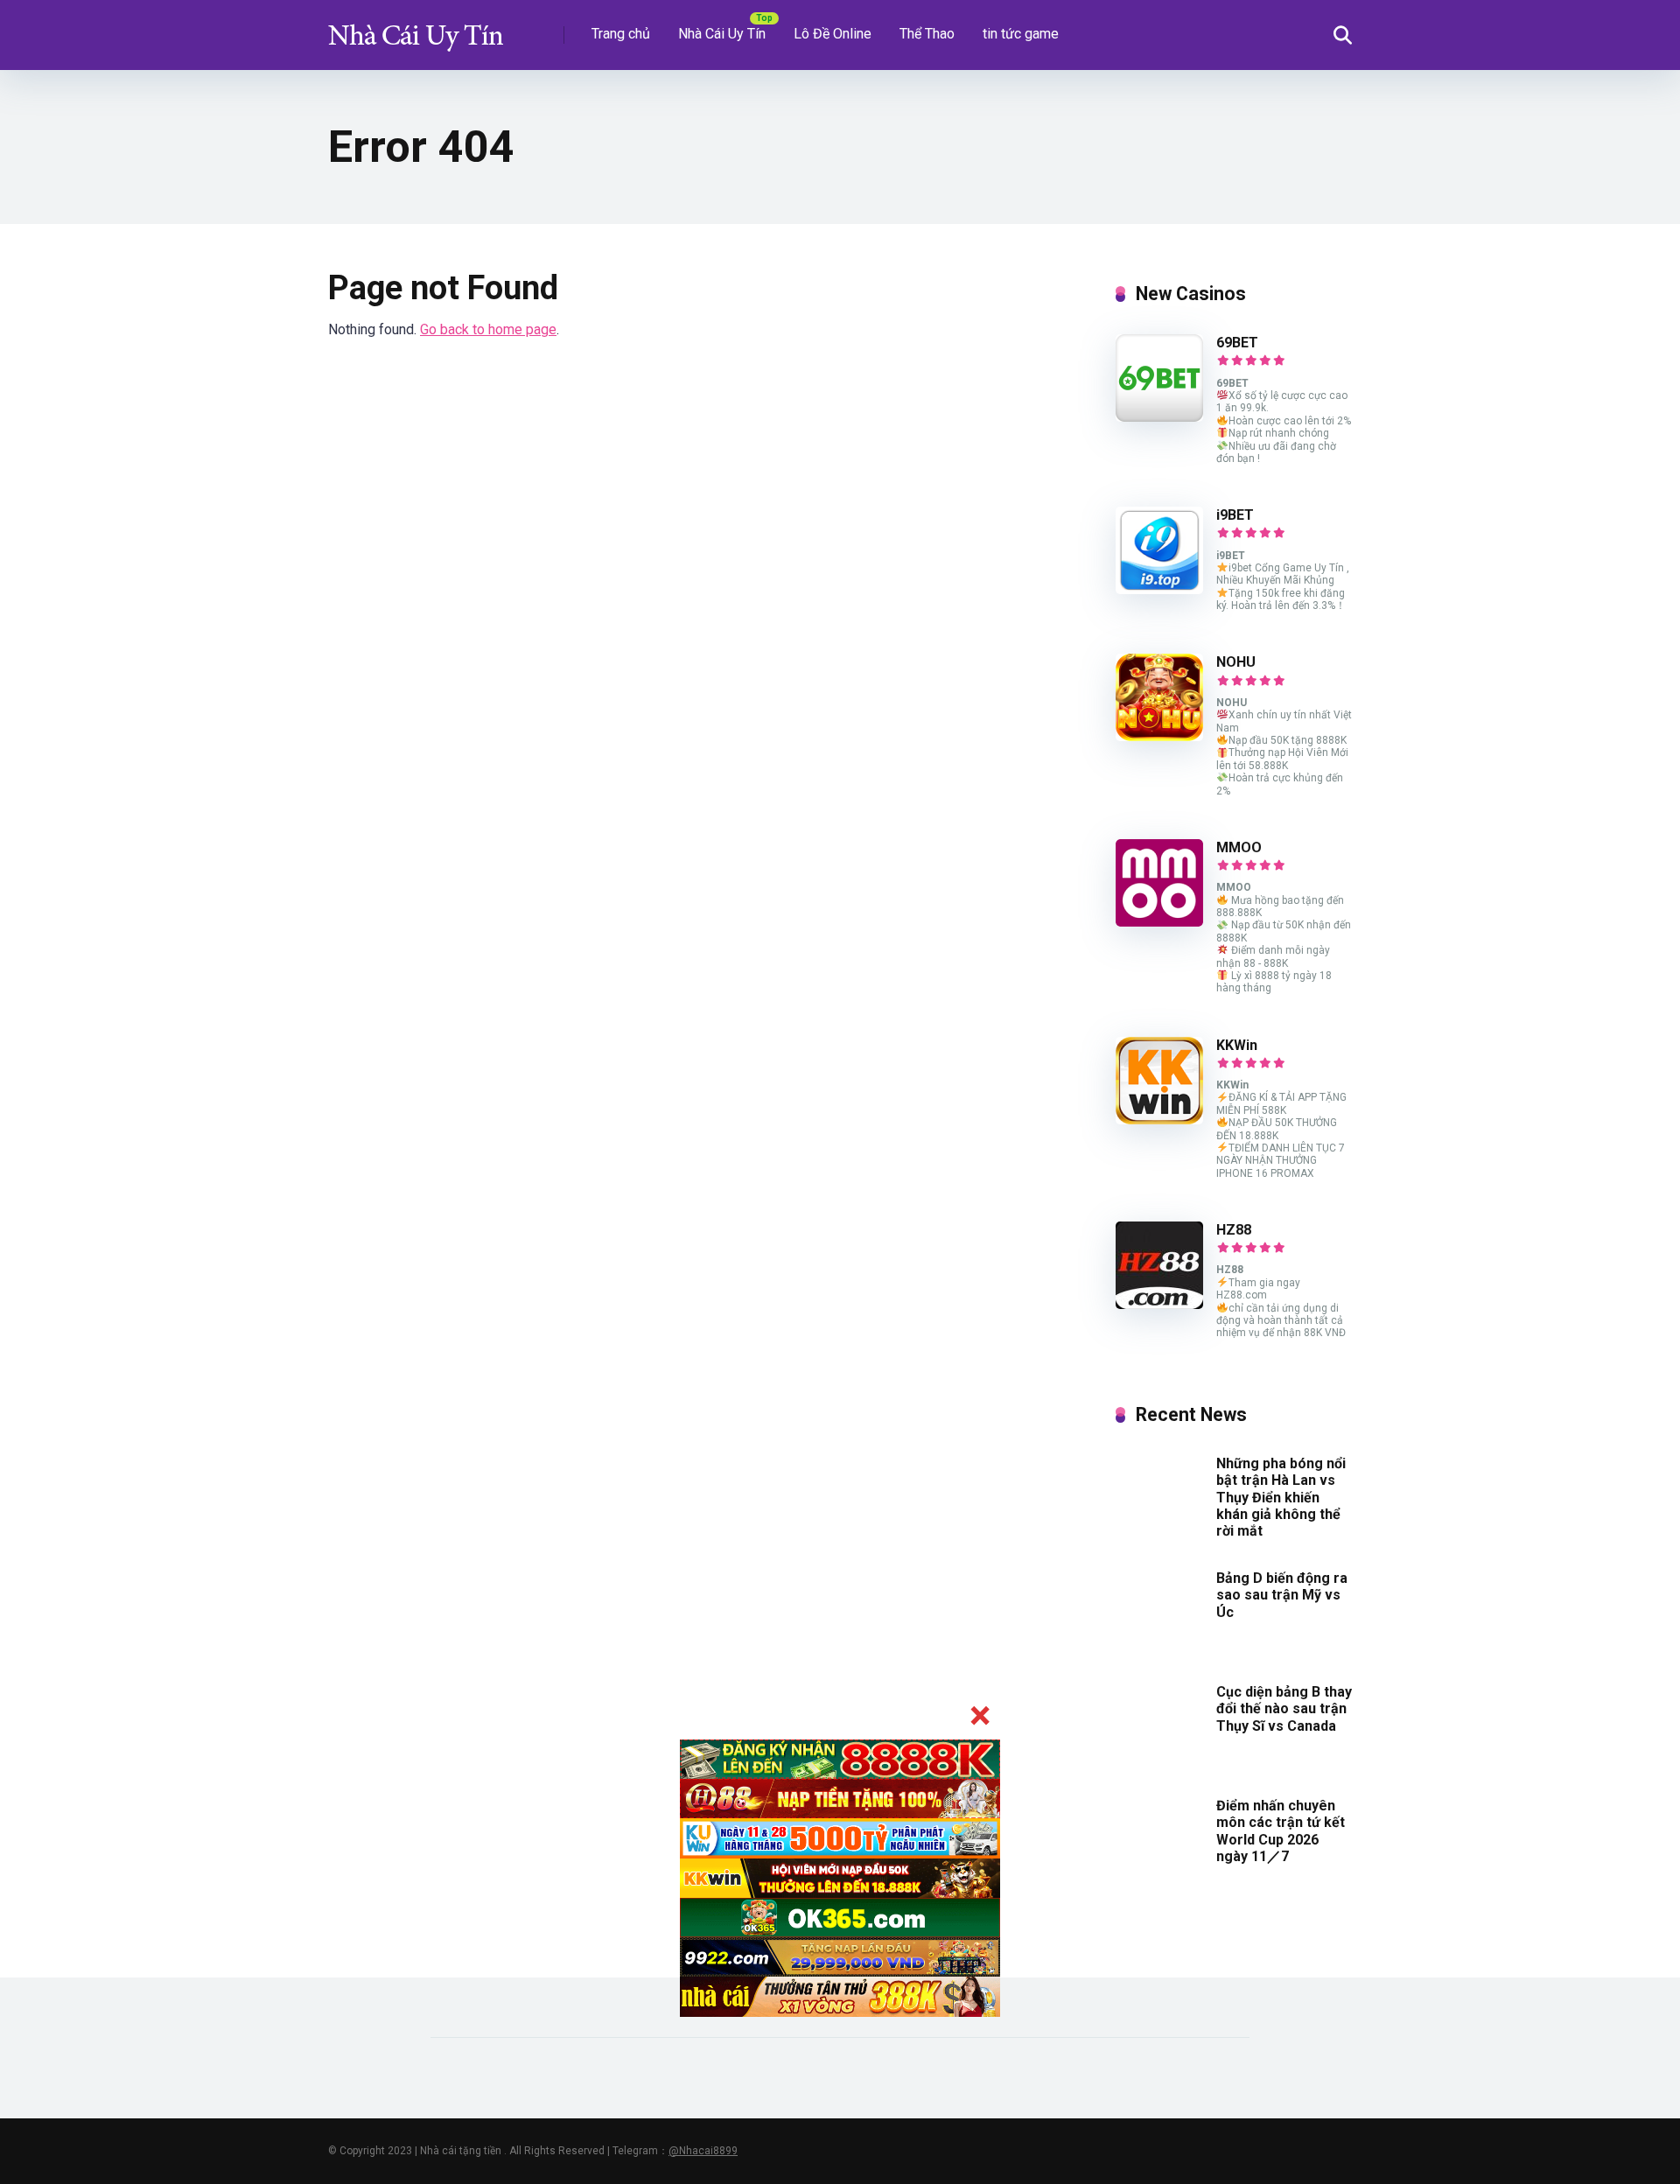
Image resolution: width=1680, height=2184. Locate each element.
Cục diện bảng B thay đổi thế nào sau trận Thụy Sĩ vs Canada (1284, 1708)
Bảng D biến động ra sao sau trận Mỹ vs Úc (1282, 1595)
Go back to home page (488, 329)
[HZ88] (1159, 1304)
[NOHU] (1159, 736)
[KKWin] (1159, 1120)
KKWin (1237, 1045)
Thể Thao (927, 34)
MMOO (1239, 847)
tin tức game (1021, 34)
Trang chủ (621, 34)
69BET (1237, 343)
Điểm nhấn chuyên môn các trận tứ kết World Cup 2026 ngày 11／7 (1281, 1831)
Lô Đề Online (833, 34)
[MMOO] (1159, 922)
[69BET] (1159, 417)
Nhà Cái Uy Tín (722, 34)
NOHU (1236, 662)
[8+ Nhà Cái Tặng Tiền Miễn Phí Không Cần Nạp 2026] (416, 28)
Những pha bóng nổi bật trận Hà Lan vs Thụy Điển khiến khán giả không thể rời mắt (1281, 1497)
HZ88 (1234, 1230)
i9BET (1235, 515)
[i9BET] (1159, 589)
